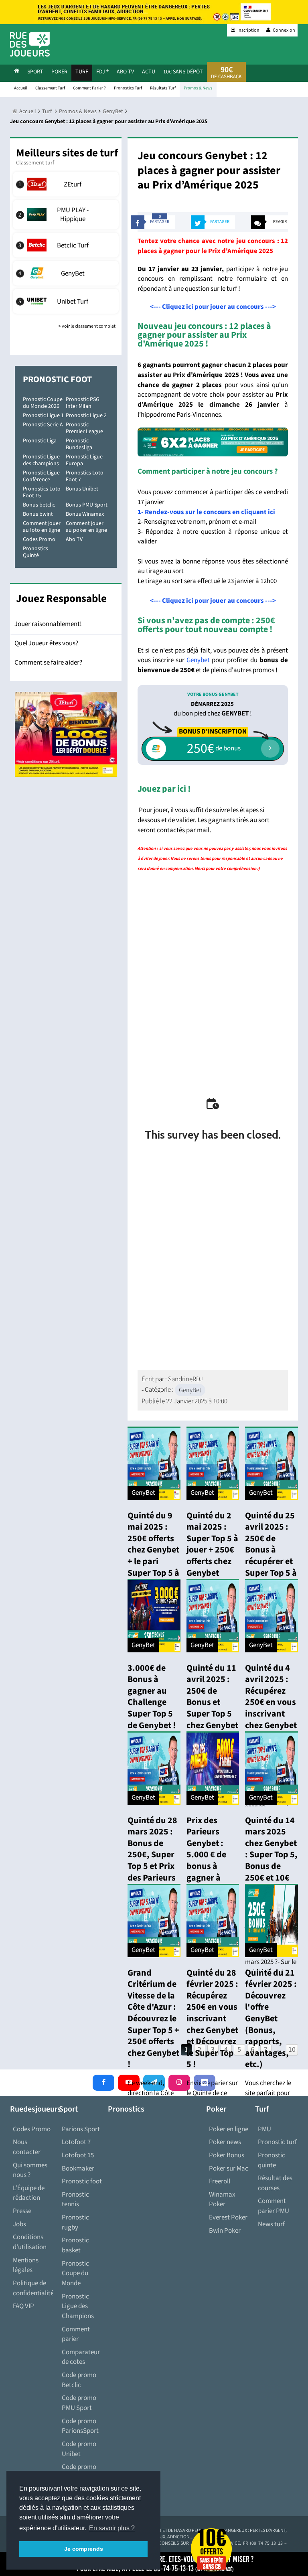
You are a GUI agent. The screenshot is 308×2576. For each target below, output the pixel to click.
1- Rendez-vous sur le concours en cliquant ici (206, 512)
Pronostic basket (75, 2245)
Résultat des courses (275, 2183)
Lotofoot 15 (78, 2155)
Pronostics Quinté (35, 552)
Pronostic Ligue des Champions (78, 2306)
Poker (59, 72)
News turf (271, 2224)
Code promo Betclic (79, 2380)
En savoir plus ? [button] (112, 2528)
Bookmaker (78, 2169)
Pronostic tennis (75, 2200)
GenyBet (190, 1390)
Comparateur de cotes (81, 2357)
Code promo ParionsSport (80, 2426)
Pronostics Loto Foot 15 (42, 492)
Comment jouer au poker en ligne (86, 527)
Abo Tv (125, 72)
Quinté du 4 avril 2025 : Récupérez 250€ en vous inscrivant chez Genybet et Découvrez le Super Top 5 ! (271, 1714)
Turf (82, 72)
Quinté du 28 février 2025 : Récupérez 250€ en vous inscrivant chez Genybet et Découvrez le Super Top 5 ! (212, 2019)
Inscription (248, 30)
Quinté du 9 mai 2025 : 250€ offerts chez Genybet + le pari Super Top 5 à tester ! (153, 1550)
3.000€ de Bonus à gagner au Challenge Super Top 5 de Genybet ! (152, 1697)
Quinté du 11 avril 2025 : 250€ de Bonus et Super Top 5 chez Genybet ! (212, 1702)
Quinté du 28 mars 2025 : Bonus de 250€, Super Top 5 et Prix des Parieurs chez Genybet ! (153, 1861)
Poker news (225, 2142)
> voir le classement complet (87, 326)
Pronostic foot (82, 2181)
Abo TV (74, 539)
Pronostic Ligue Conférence (41, 476)
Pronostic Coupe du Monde (75, 2273)
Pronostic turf (277, 2142)
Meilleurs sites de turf (67, 153)
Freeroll (220, 2181)
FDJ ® (102, 72)
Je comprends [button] (84, 2549)
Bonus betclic (39, 505)
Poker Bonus (227, 2155)
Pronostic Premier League (84, 428)
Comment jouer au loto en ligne (42, 527)
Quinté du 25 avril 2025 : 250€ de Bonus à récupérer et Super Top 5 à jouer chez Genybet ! (271, 1556)
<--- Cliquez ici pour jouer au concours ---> (213, 307)
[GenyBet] (66, 273)
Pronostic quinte (272, 2160)
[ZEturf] (66, 184)
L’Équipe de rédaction (29, 2193)
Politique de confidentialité (33, 2288)
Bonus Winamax (85, 514)
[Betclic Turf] (66, 245)
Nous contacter (27, 2147)
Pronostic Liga (40, 441)
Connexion (284, 30)
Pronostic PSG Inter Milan (83, 403)
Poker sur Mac (229, 2169)
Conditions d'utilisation (30, 2242)
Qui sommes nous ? (30, 2170)
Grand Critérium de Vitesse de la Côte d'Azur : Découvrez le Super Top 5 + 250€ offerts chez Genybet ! (153, 2019)
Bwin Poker (225, 2231)
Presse (22, 2211)
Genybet (198, 660)
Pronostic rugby (75, 2222)
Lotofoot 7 (76, 2142)
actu (149, 72)
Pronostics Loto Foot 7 (85, 476)
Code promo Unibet (79, 2449)
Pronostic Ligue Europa (84, 460)
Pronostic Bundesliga (79, 444)
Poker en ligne (229, 2129)
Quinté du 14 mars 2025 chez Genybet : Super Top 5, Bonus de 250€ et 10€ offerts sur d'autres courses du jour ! (271, 1872)
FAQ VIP (23, 2306)
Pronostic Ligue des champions (41, 460)
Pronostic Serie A (43, 425)
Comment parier (76, 2334)
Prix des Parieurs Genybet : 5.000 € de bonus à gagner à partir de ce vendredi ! (208, 1861)
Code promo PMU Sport (79, 2403)
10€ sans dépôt (183, 72)
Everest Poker (228, 2217)
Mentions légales (26, 2265)
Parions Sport (81, 2129)
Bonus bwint (38, 514)
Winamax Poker (222, 2200)
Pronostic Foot (57, 379)
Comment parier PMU (274, 2206)
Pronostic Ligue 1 (43, 415)
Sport (35, 72)
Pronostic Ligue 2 (86, 415)
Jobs (19, 2224)
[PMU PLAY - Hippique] (66, 215)
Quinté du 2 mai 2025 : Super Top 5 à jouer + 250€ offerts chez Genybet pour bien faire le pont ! (212, 1556)
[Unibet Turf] (66, 301)
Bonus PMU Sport (87, 505)
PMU (264, 2129)
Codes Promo (39, 539)
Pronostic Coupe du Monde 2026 (43, 403)
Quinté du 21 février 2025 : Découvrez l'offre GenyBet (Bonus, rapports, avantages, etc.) (271, 2019)
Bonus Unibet (82, 489)
